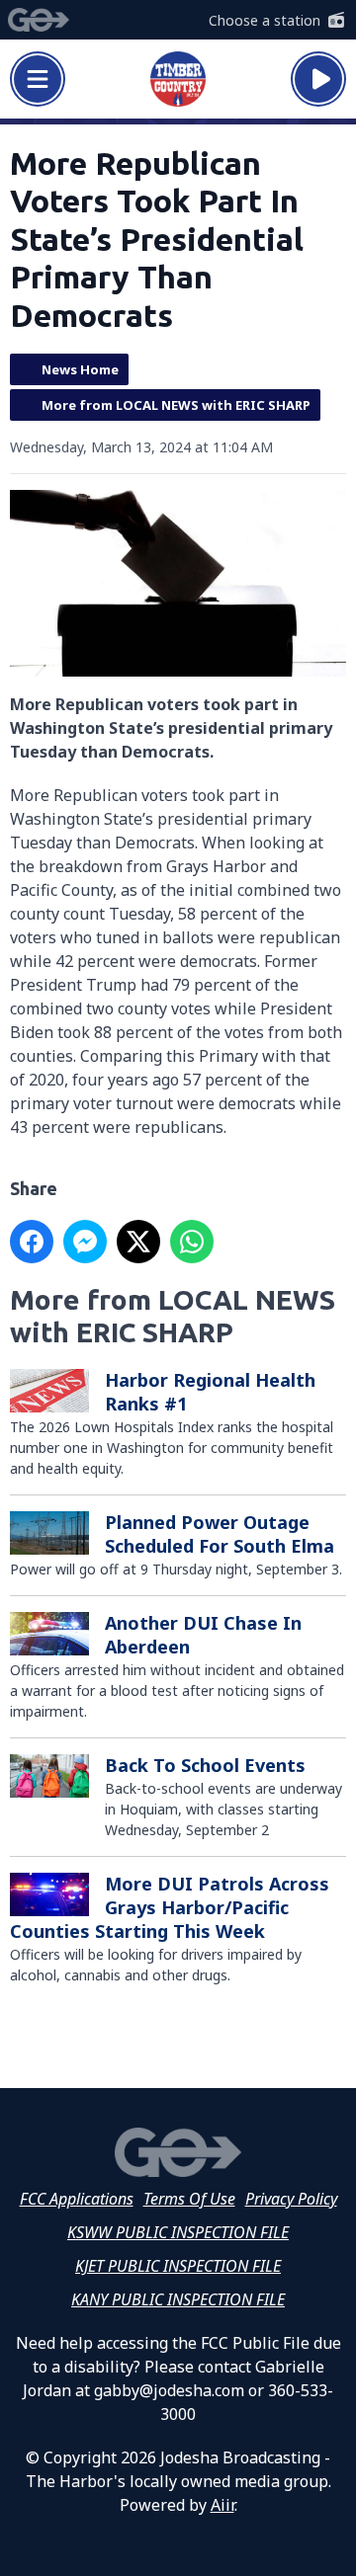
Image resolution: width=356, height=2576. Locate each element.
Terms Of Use (189, 2199)
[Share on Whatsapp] (192, 1242)
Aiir (222, 2505)
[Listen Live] (318, 79)
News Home (80, 369)
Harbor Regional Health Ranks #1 (210, 1392)
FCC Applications (77, 2199)
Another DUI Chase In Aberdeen (203, 1635)
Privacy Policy (291, 2199)
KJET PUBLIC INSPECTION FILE (178, 2266)
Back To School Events (205, 1765)
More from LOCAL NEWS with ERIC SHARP (176, 405)
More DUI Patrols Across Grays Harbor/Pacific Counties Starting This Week (170, 1907)
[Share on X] (138, 1242)
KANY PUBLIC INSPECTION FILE (178, 2299)
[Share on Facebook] (32, 1242)
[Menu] (38, 79)
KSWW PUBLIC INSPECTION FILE (178, 2232)
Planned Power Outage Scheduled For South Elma (220, 1534)
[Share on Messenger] (85, 1242)
